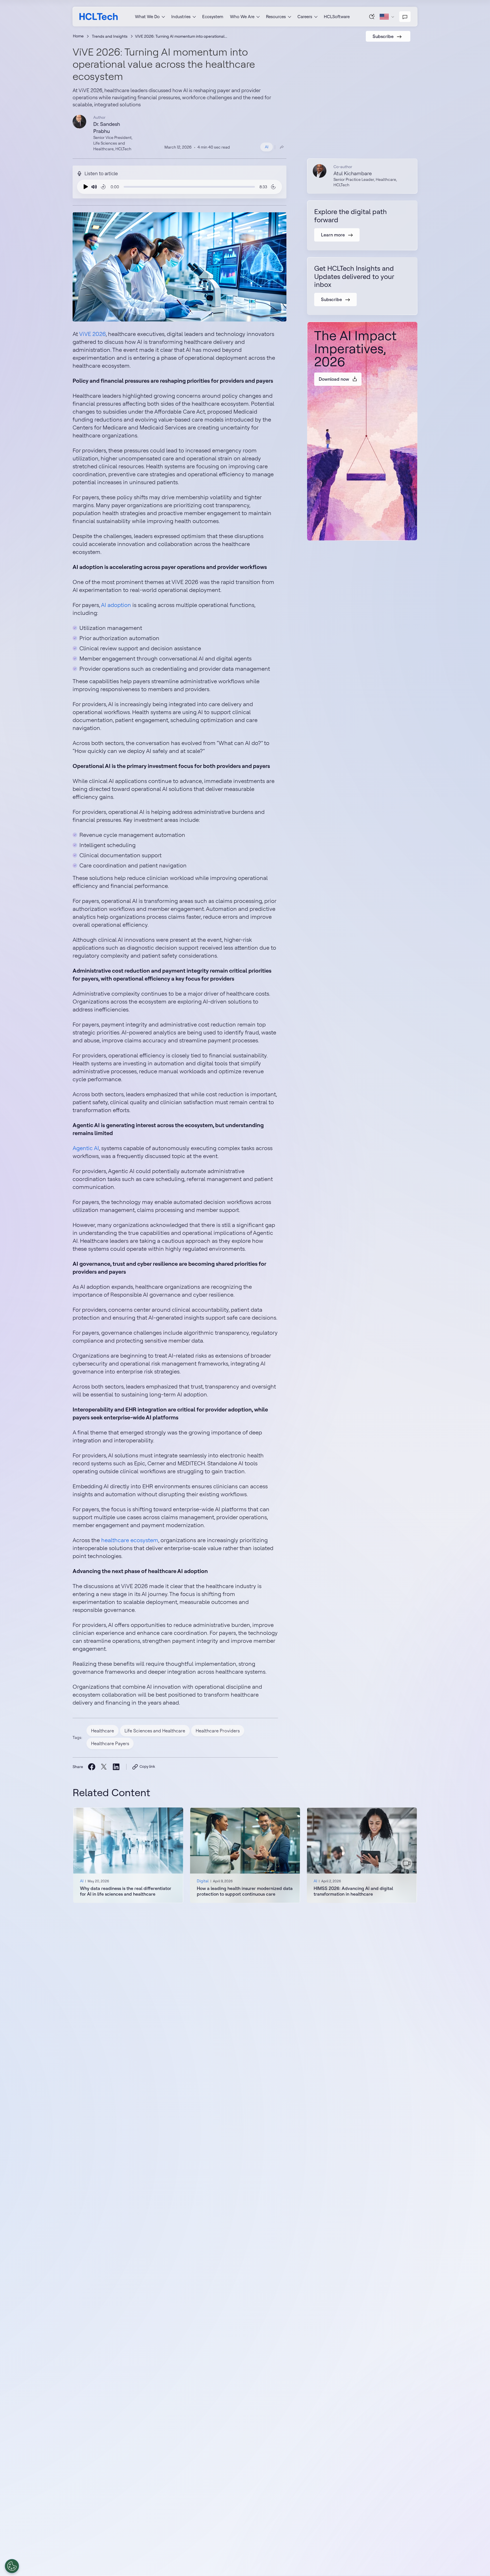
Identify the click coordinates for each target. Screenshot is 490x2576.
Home (78, 36)
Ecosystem (213, 17)
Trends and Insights (110, 36)
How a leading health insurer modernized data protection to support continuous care (245, 1891)
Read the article (128, 1855)
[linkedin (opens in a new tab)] (116, 1767)
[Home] (99, 17)
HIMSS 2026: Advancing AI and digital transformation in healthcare (353, 1891)
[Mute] (94, 187)
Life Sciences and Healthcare (155, 1731)
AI (267, 147)
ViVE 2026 (92, 334)
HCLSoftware (337, 17)
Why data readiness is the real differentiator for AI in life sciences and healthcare (126, 1891)
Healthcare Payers (110, 1743)
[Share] (282, 147)
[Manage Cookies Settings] (12, 2566)
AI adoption (116, 605)
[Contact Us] (405, 17)
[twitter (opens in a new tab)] (104, 1767)
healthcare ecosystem (130, 1540)
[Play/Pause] (85, 187)
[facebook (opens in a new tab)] (91, 1767)
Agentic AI (86, 1148)
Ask (372, 16)
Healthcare (103, 1731)
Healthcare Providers (218, 1731)
